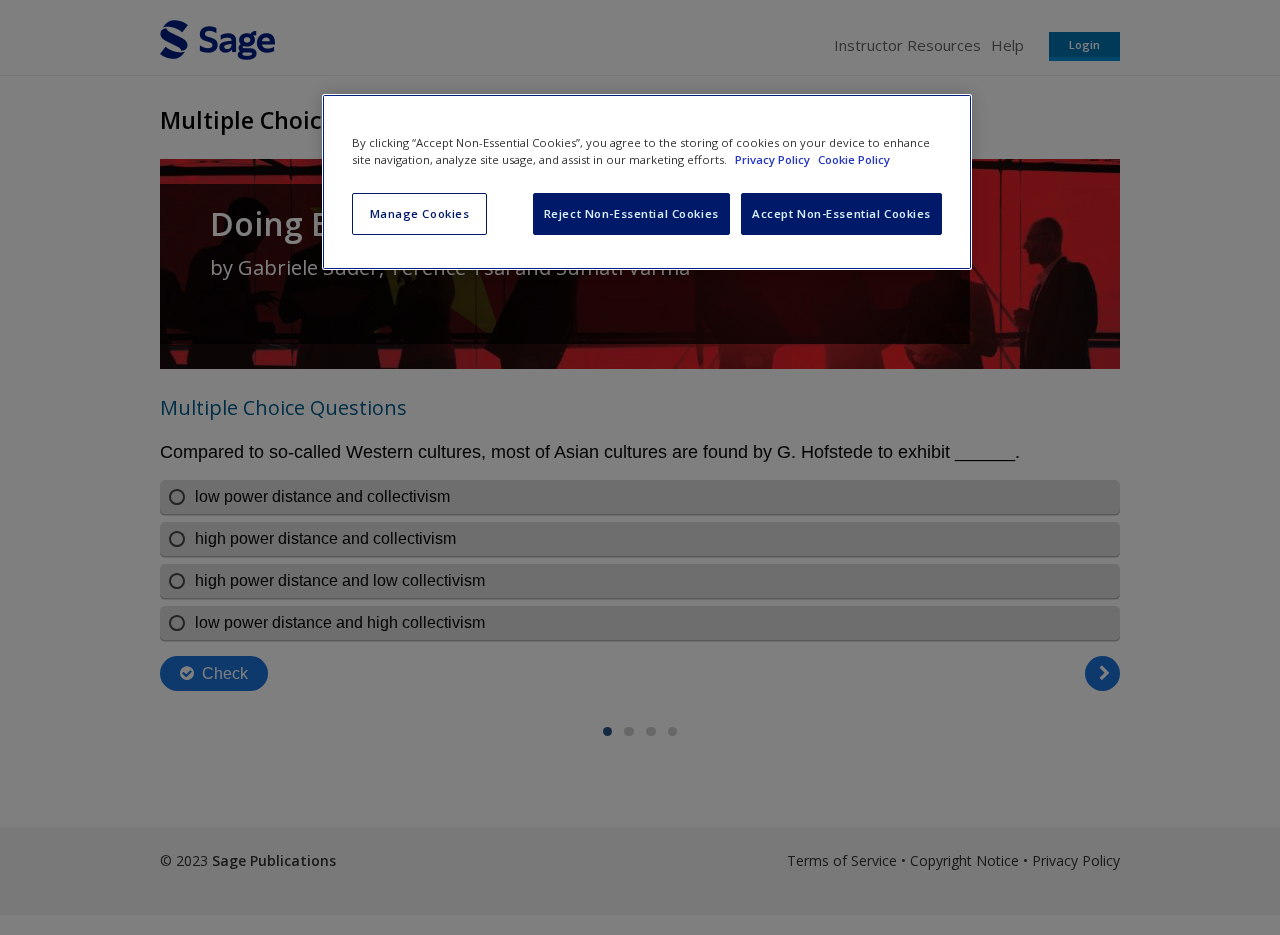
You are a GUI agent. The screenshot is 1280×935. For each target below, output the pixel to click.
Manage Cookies (420, 213)
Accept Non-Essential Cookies (841, 213)
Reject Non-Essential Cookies (631, 213)
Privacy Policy (774, 159)
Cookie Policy (854, 159)
